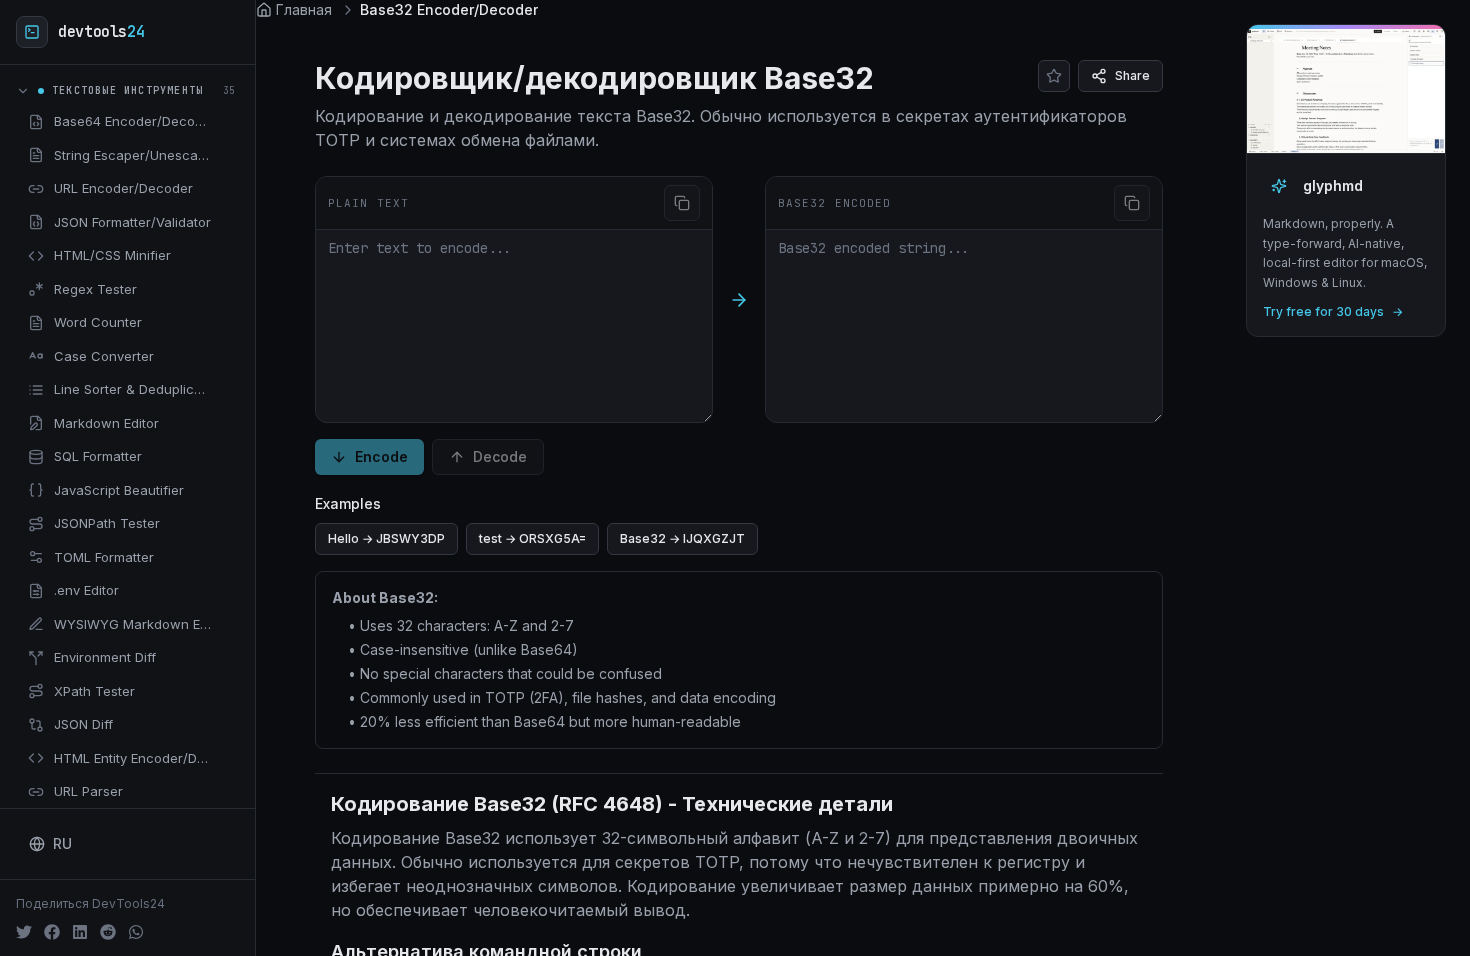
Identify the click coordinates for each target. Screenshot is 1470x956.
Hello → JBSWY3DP (386, 538)
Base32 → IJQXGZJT (682, 538)
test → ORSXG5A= (532, 538)
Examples (348, 503)
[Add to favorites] (227, 122)
